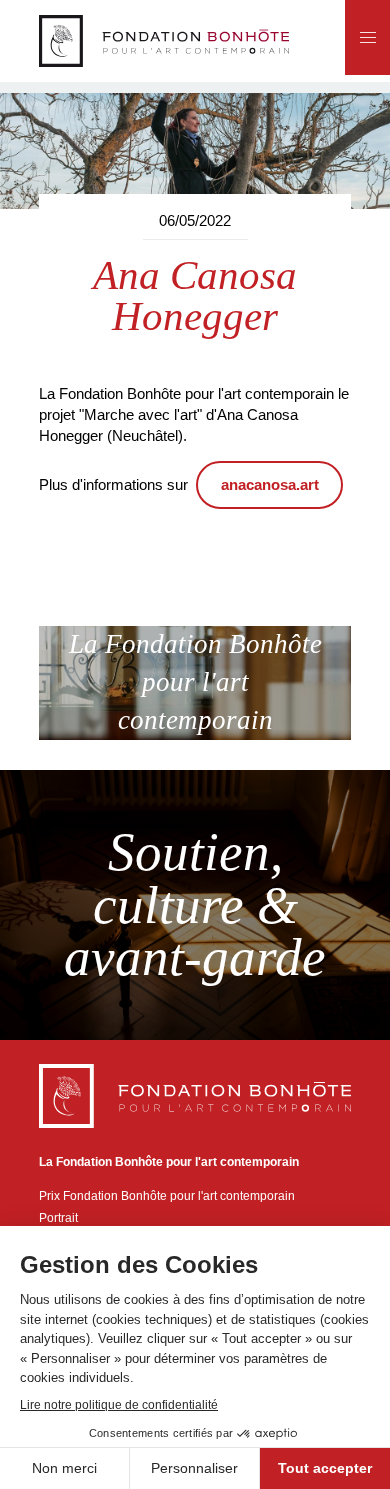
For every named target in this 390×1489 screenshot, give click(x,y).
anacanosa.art (270, 484)
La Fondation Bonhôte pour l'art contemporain (195, 682)
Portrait (58, 1217)
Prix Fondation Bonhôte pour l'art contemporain (167, 1195)
